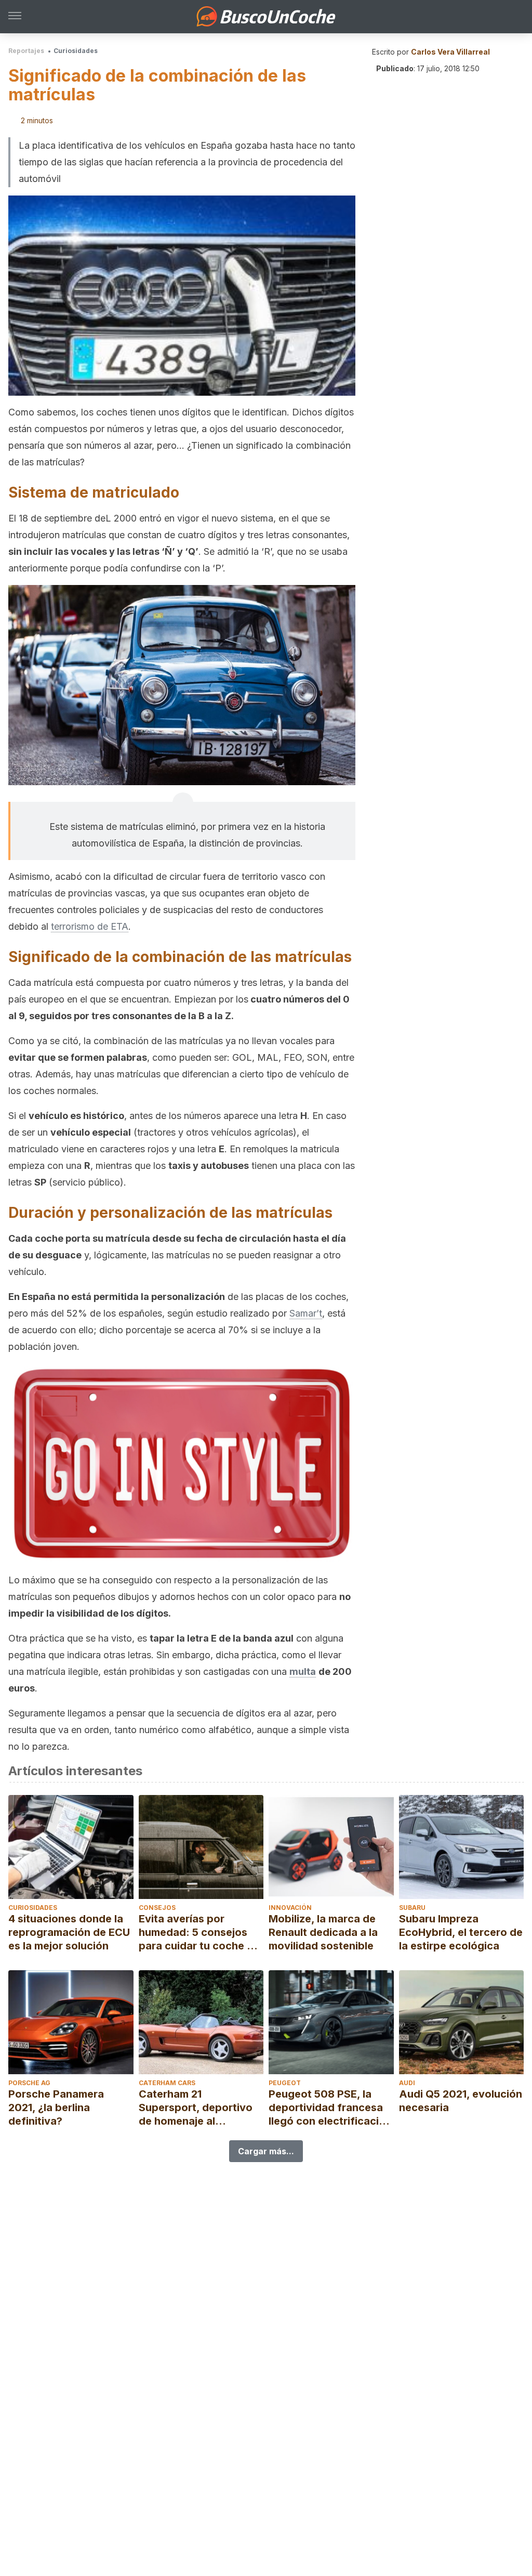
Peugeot (285, 2083)
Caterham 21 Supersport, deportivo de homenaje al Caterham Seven (196, 2108)
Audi (407, 2083)
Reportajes (26, 51)
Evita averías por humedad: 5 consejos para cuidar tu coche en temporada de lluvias (199, 1933)
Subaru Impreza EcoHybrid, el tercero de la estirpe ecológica (461, 1932)
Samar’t (306, 1313)
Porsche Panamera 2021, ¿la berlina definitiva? (56, 2107)
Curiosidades (76, 51)
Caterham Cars (167, 2083)
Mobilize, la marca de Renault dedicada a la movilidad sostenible (323, 1932)
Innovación (290, 1908)
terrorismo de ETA (90, 926)
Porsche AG (29, 2083)
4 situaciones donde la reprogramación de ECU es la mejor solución (69, 1932)
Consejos (157, 1908)
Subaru (412, 1908)
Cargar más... (266, 2151)
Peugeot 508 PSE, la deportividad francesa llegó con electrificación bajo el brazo (330, 2108)
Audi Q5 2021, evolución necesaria (461, 2101)
